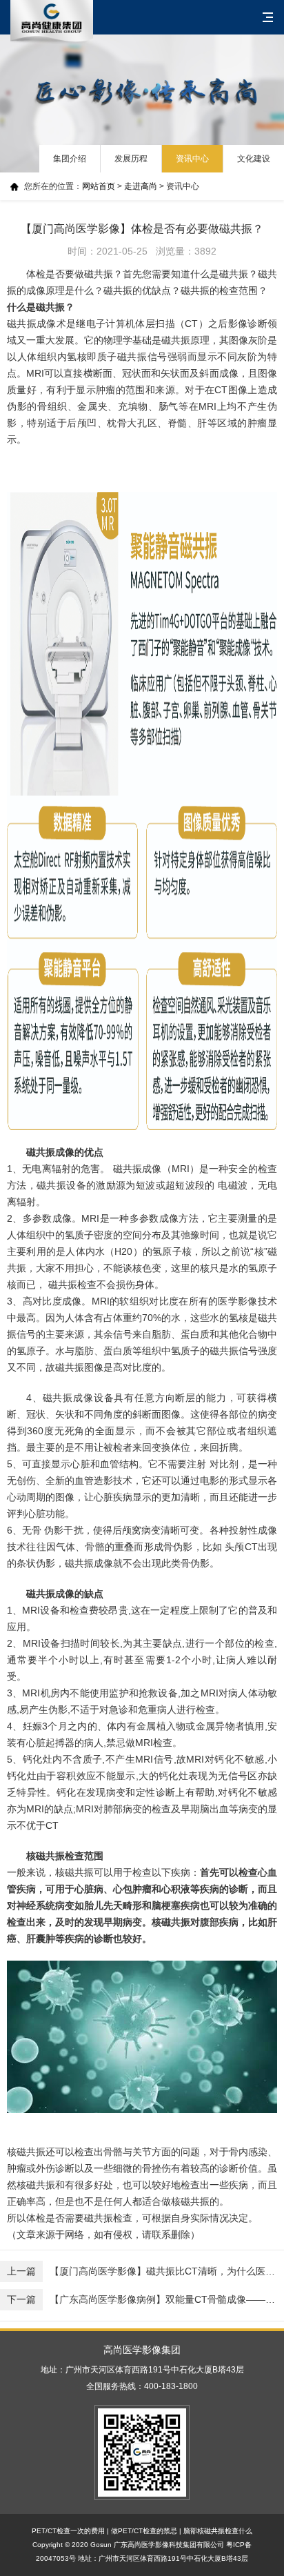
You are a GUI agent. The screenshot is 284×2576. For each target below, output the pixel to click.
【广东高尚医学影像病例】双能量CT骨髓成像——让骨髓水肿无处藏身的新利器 (145, 2299)
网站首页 (99, 186)
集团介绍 (70, 159)
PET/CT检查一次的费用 (68, 2531)
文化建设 (254, 159)
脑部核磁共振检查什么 (218, 2531)
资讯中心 (192, 159)
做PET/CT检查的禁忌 (144, 2531)
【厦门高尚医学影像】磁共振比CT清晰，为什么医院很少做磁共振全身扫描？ (145, 2271)
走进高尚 (141, 186)
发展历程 (131, 159)
